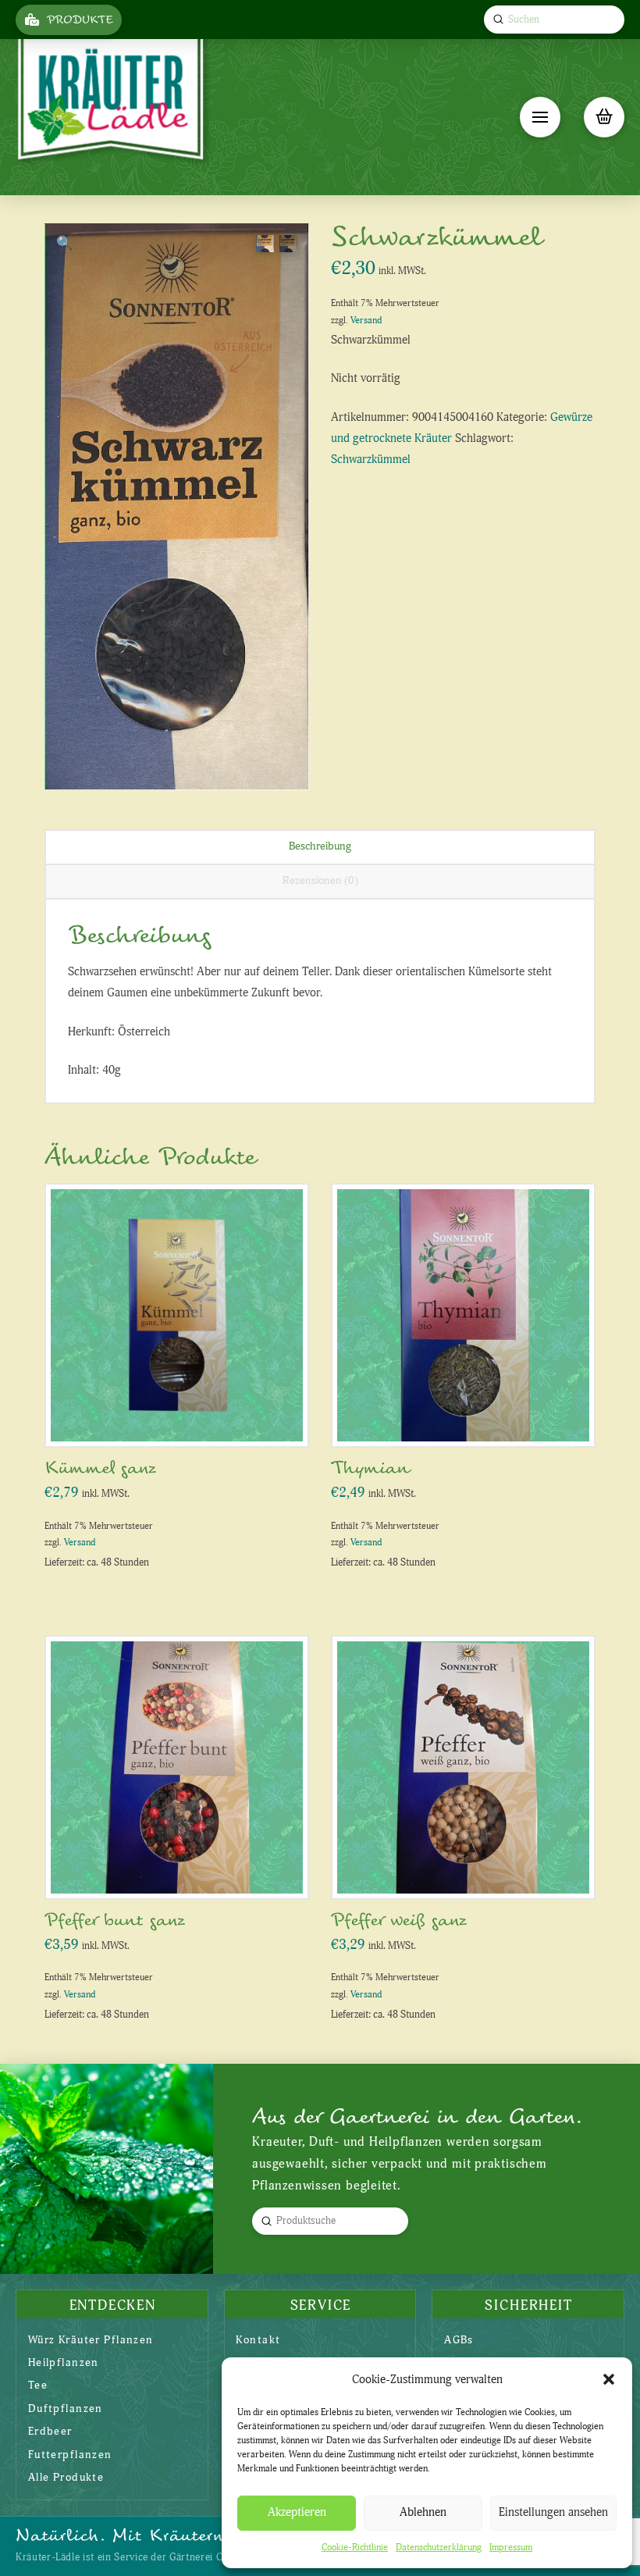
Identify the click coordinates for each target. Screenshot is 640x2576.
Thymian (370, 1468)
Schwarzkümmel (371, 460)
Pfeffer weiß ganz (399, 1920)
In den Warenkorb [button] (183, 1418)
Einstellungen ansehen (553, 2512)
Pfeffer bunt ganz (115, 1920)
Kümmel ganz (100, 1468)
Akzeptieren (297, 2512)
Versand (366, 321)
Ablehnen (423, 2512)
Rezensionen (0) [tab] (320, 880)
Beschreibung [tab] (320, 846)
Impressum (511, 2547)
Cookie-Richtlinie (355, 2547)
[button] (609, 2379)
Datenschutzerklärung (439, 2547)
